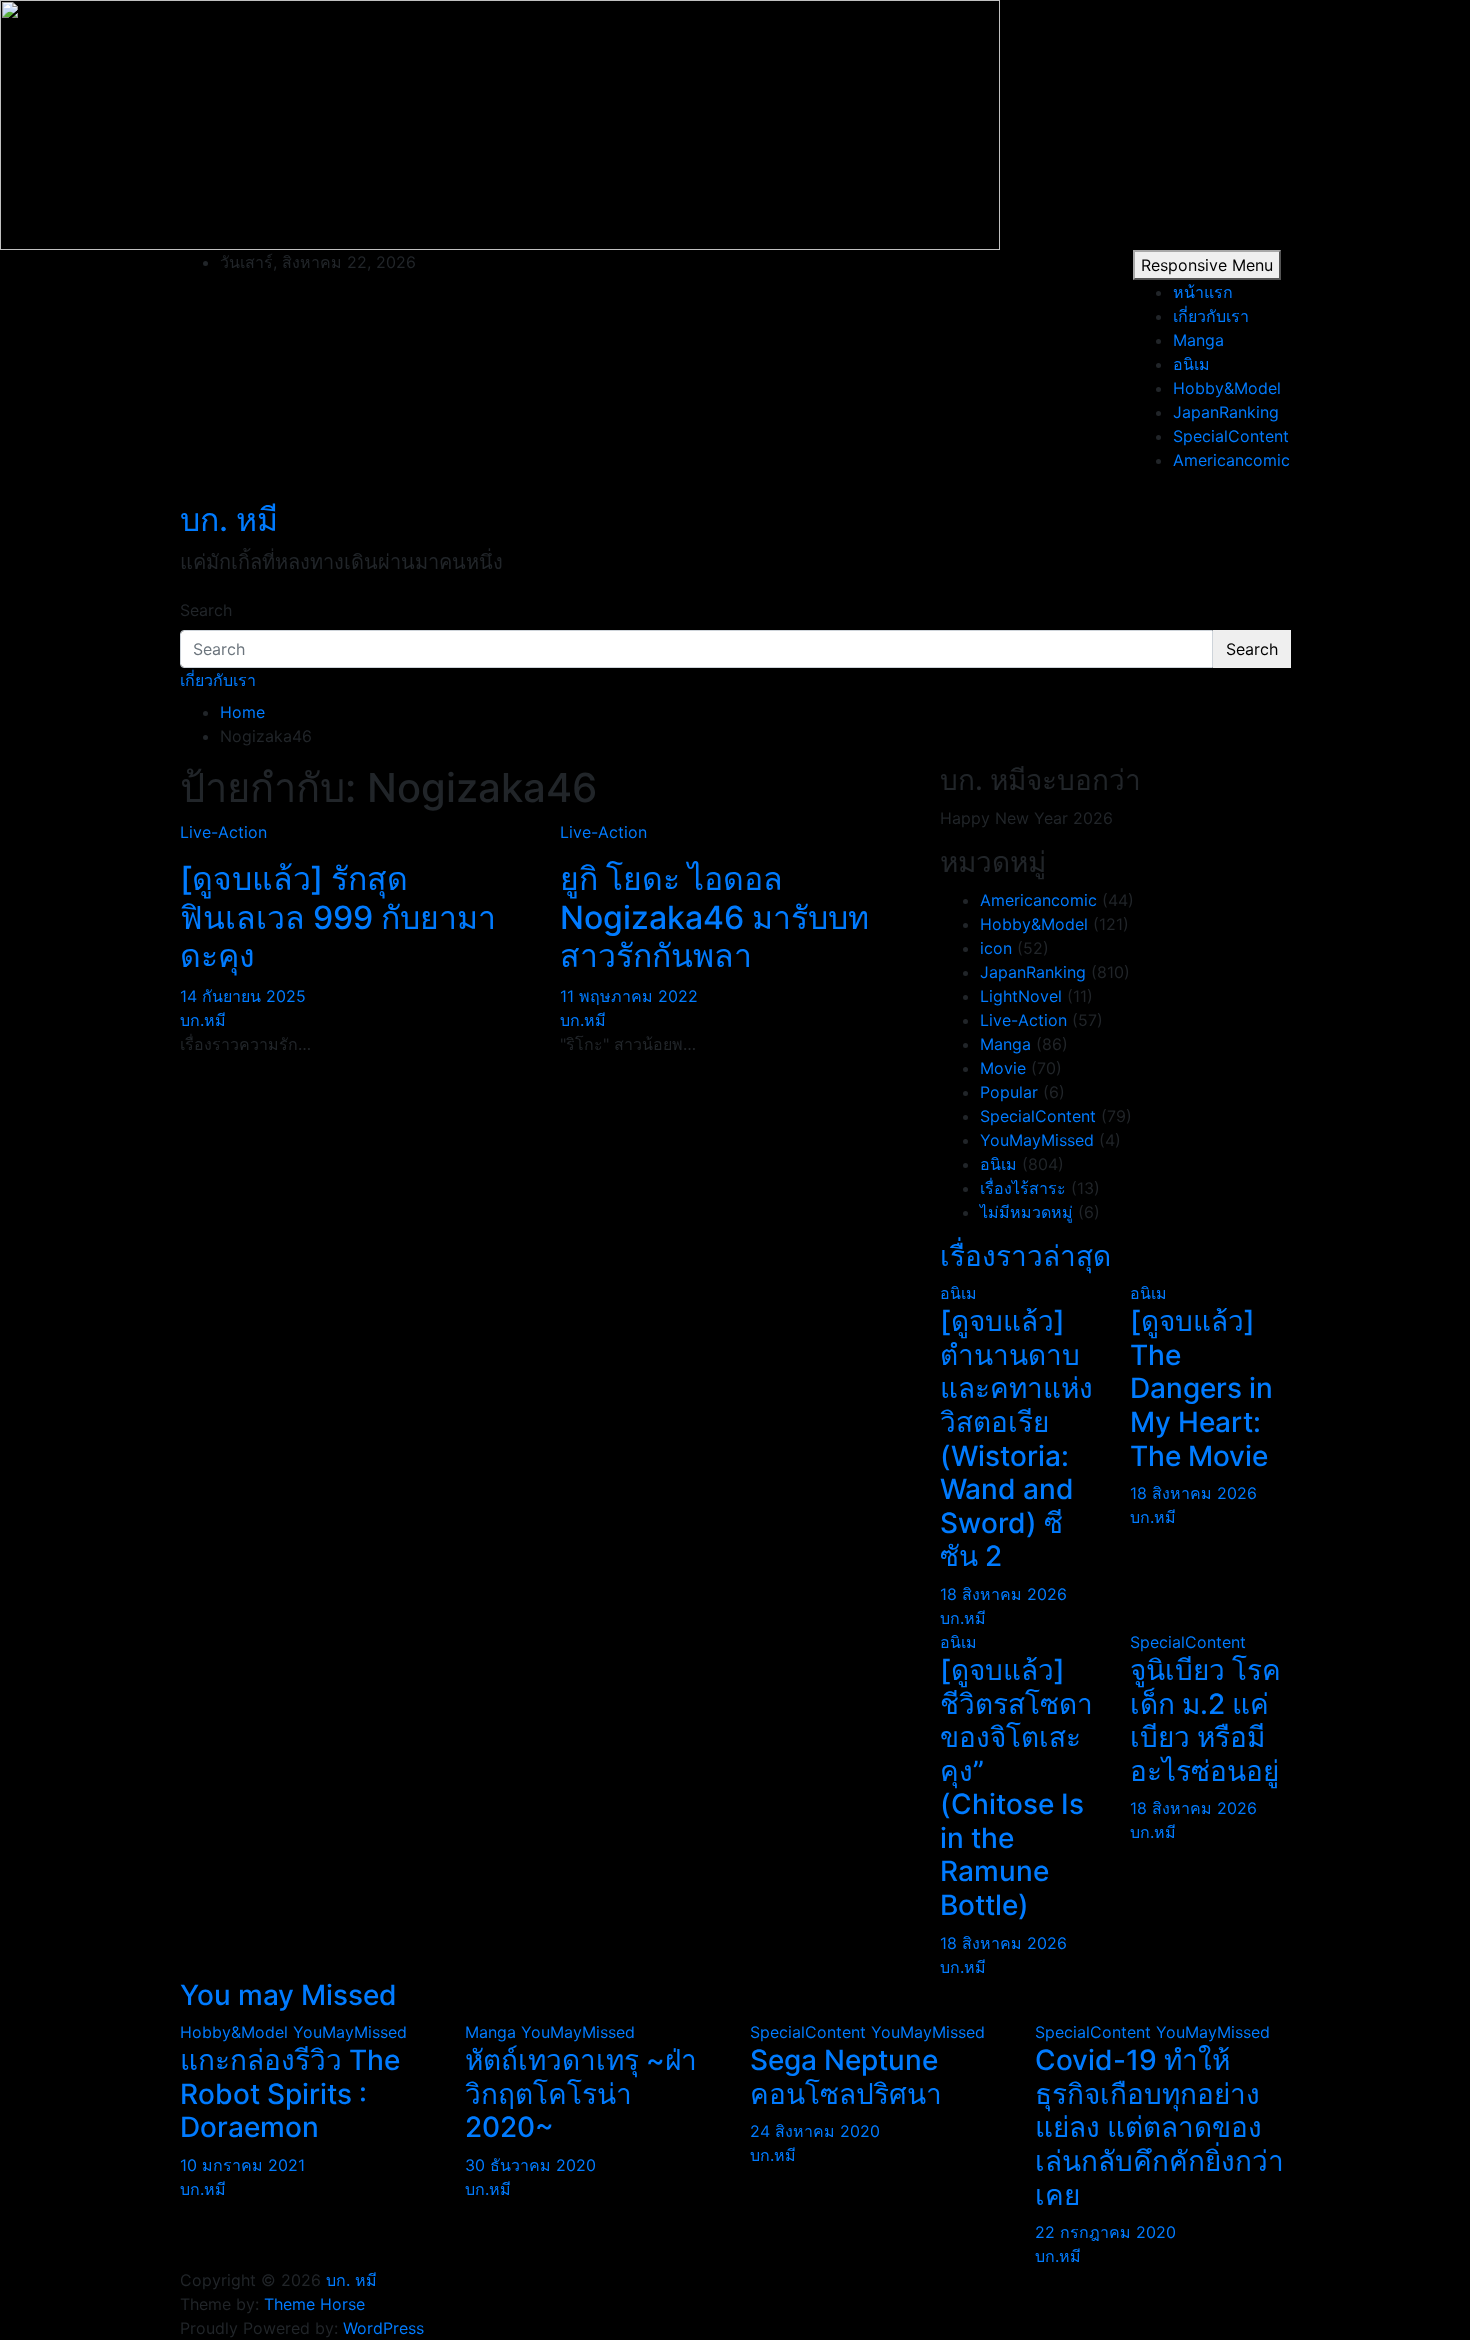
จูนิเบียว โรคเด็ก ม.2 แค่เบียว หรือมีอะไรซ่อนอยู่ (1205, 1720)
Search (206, 610)
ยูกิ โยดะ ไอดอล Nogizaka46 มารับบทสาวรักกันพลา (714, 917)
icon (996, 948)
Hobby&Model (1227, 388)
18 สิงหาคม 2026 (1003, 1594)
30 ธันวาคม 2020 (530, 2165)
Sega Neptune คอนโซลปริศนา (846, 2077)
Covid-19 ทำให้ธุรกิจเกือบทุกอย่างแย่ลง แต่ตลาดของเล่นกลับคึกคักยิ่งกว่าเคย (1159, 2127)
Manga (1198, 340)
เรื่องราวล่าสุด (1025, 1256)
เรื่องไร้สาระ (1023, 1188)
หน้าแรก (1203, 292)
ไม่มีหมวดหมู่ (1026, 1212)
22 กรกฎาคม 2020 (1105, 2232)
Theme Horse (314, 2304)
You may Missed (288, 1995)
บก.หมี (203, 1020)
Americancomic (1231, 460)
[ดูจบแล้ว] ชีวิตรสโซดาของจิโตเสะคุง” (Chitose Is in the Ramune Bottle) (1016, 1787)
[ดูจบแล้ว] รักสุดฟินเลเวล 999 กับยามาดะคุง (338, 917)
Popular (1009, 1092)
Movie (1003, 1068)
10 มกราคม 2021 (242, 2165)
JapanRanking (1226, 412)
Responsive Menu (1207, 265)
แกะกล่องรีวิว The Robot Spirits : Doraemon (290, 2093)
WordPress (383, 2328)
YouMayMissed (1037, 1140)
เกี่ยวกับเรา (1211, 316)
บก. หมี (229, 519)
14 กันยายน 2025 (243, 996)
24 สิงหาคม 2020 (815, 2131)
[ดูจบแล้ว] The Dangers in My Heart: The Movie (1201, 1388)
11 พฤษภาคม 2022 (629, 996)
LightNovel (1021, 996)
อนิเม (1191, 364)
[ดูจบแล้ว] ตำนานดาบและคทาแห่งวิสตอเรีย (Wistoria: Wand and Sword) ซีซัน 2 (1016, 1438)
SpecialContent (1231, 436)
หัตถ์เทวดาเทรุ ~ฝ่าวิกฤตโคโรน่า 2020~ (581, 2093)
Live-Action (223, 832)
